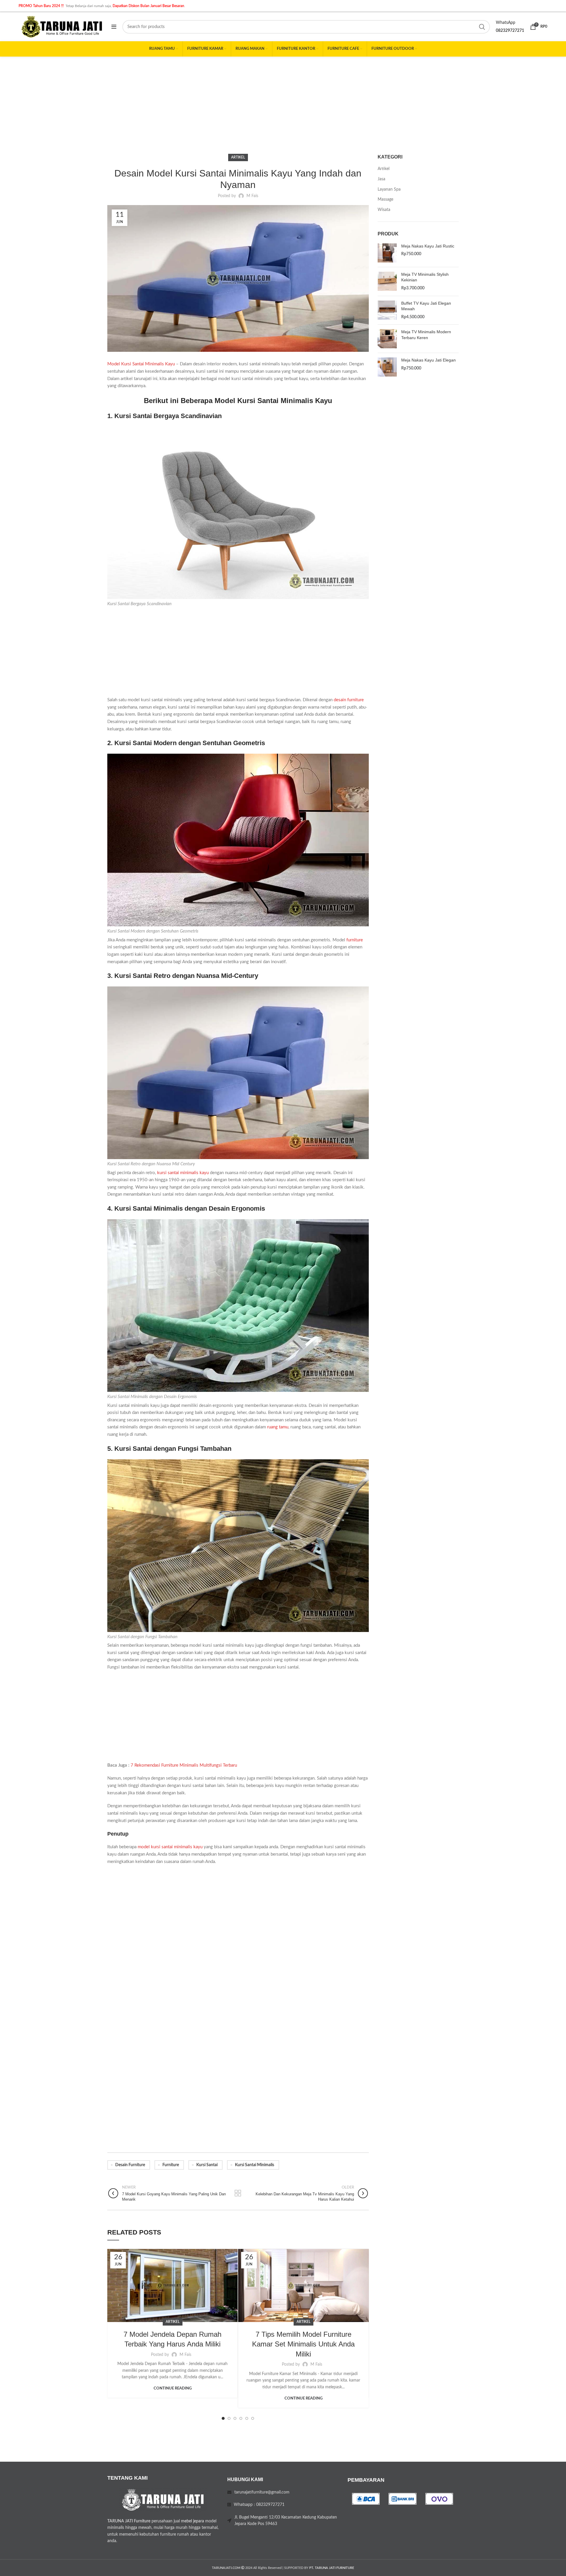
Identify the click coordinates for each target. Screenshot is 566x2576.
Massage (385, 199)
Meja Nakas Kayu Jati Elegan (428, 360)
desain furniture (349, 700)
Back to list (238, 2193)
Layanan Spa (389, 189)
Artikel (238, 157)
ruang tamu (278, 1427)
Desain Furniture (130, 2165)
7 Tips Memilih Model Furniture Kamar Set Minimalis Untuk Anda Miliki (303, 2344)
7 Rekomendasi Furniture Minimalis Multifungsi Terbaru (184, 1765)
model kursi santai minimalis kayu (170, 1847)
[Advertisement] (283, 101)
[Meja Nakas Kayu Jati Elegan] (387, 367)
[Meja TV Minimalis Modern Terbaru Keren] (387, 339)
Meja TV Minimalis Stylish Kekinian (425, 277)
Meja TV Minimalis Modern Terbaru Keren (426, 335)
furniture (355, 940)
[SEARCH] (482, 27)
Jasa (381, 179)
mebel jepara (192, 2521)
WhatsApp (506, 23)
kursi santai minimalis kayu (183, 1173)
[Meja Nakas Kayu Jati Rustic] (387, 253)
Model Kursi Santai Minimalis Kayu (141, 364)
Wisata (384, 210)
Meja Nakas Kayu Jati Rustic (428, 246)
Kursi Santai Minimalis (255, 2165)
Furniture (171, 2165)
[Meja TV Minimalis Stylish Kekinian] (387, 282)
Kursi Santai (207, 2165)
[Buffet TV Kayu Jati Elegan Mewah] (387, 310)
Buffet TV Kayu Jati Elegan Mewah (426, 306)
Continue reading (173, 2388)
